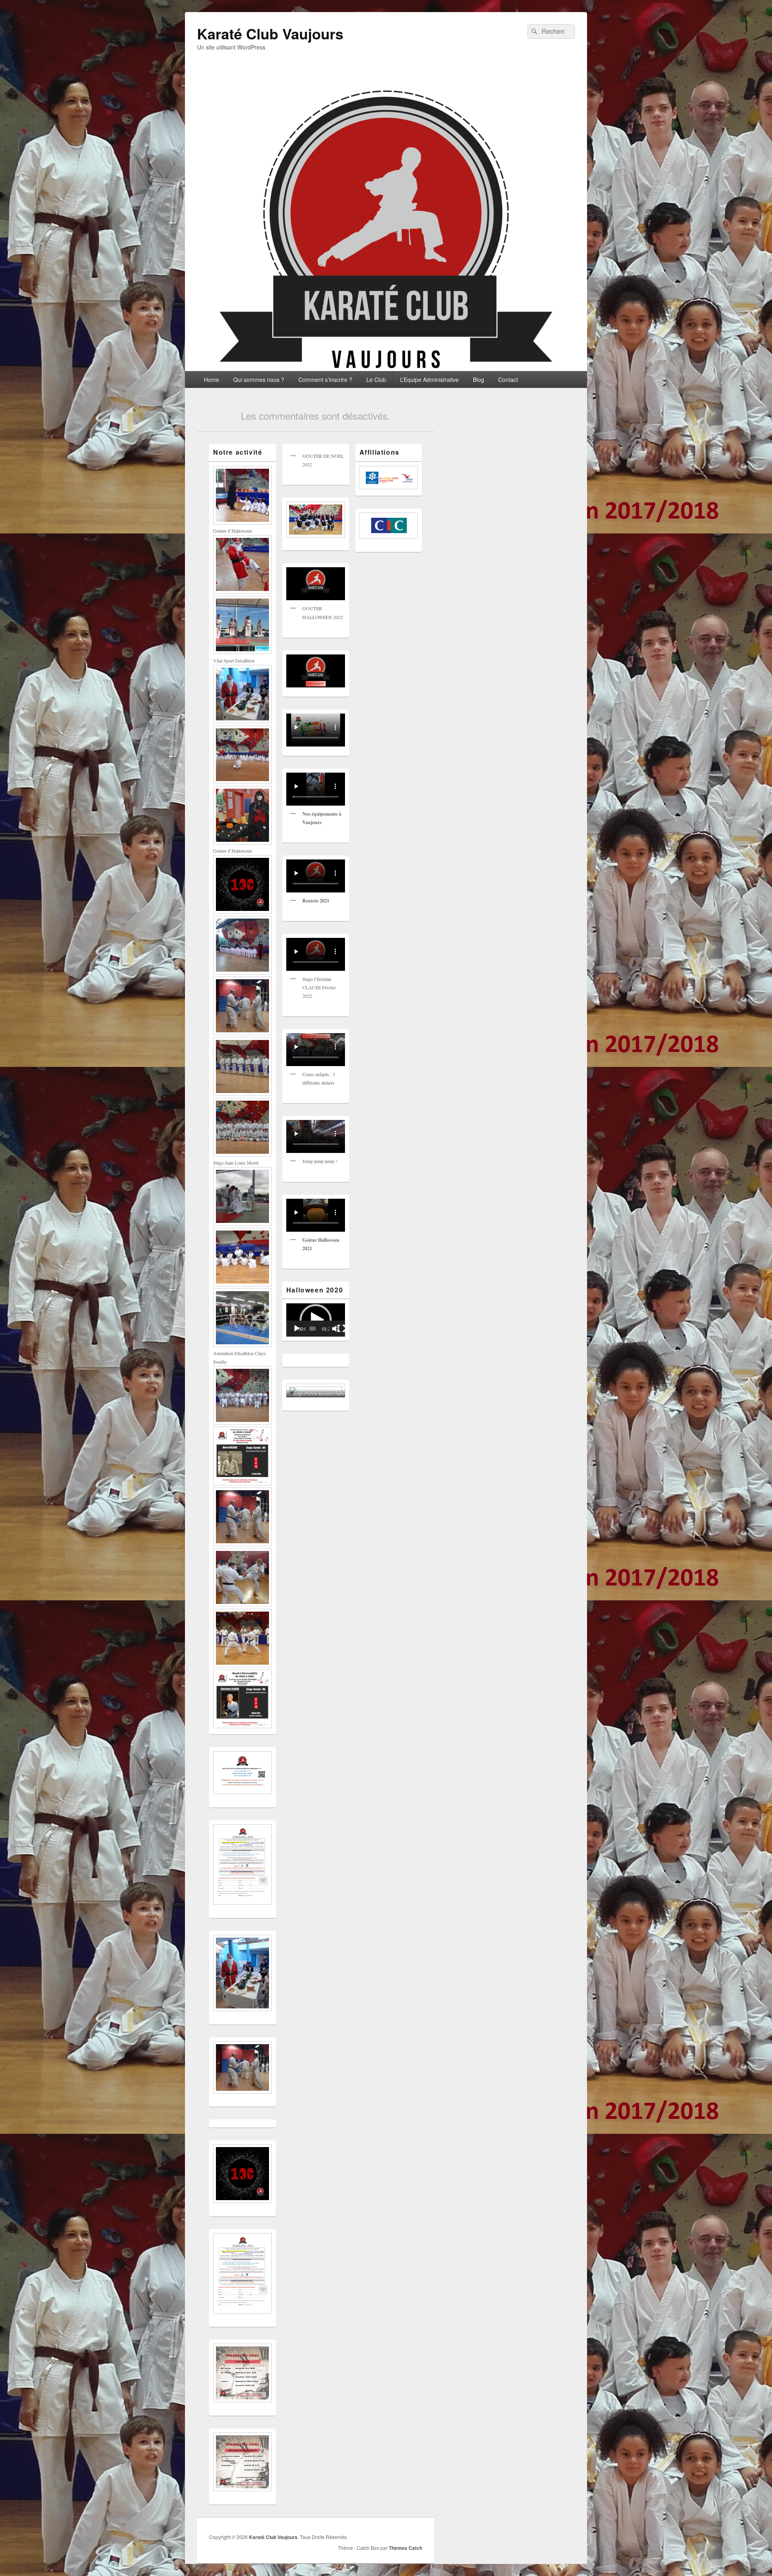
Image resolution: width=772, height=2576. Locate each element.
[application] (316, 1320)
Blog (478, 379)
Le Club (376, 379)
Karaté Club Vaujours (270, 33)
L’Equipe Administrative (429, 379)
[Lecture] (297, 1329)
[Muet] (336, 1329)
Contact (508, 379)
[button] (316, 1320)
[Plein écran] (341, 1329)
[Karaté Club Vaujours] (386, 368)
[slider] (312, 1329)
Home (211, 379)
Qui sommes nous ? (259, 379)
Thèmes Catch (406, 2548)
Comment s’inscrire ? (325, 379)
